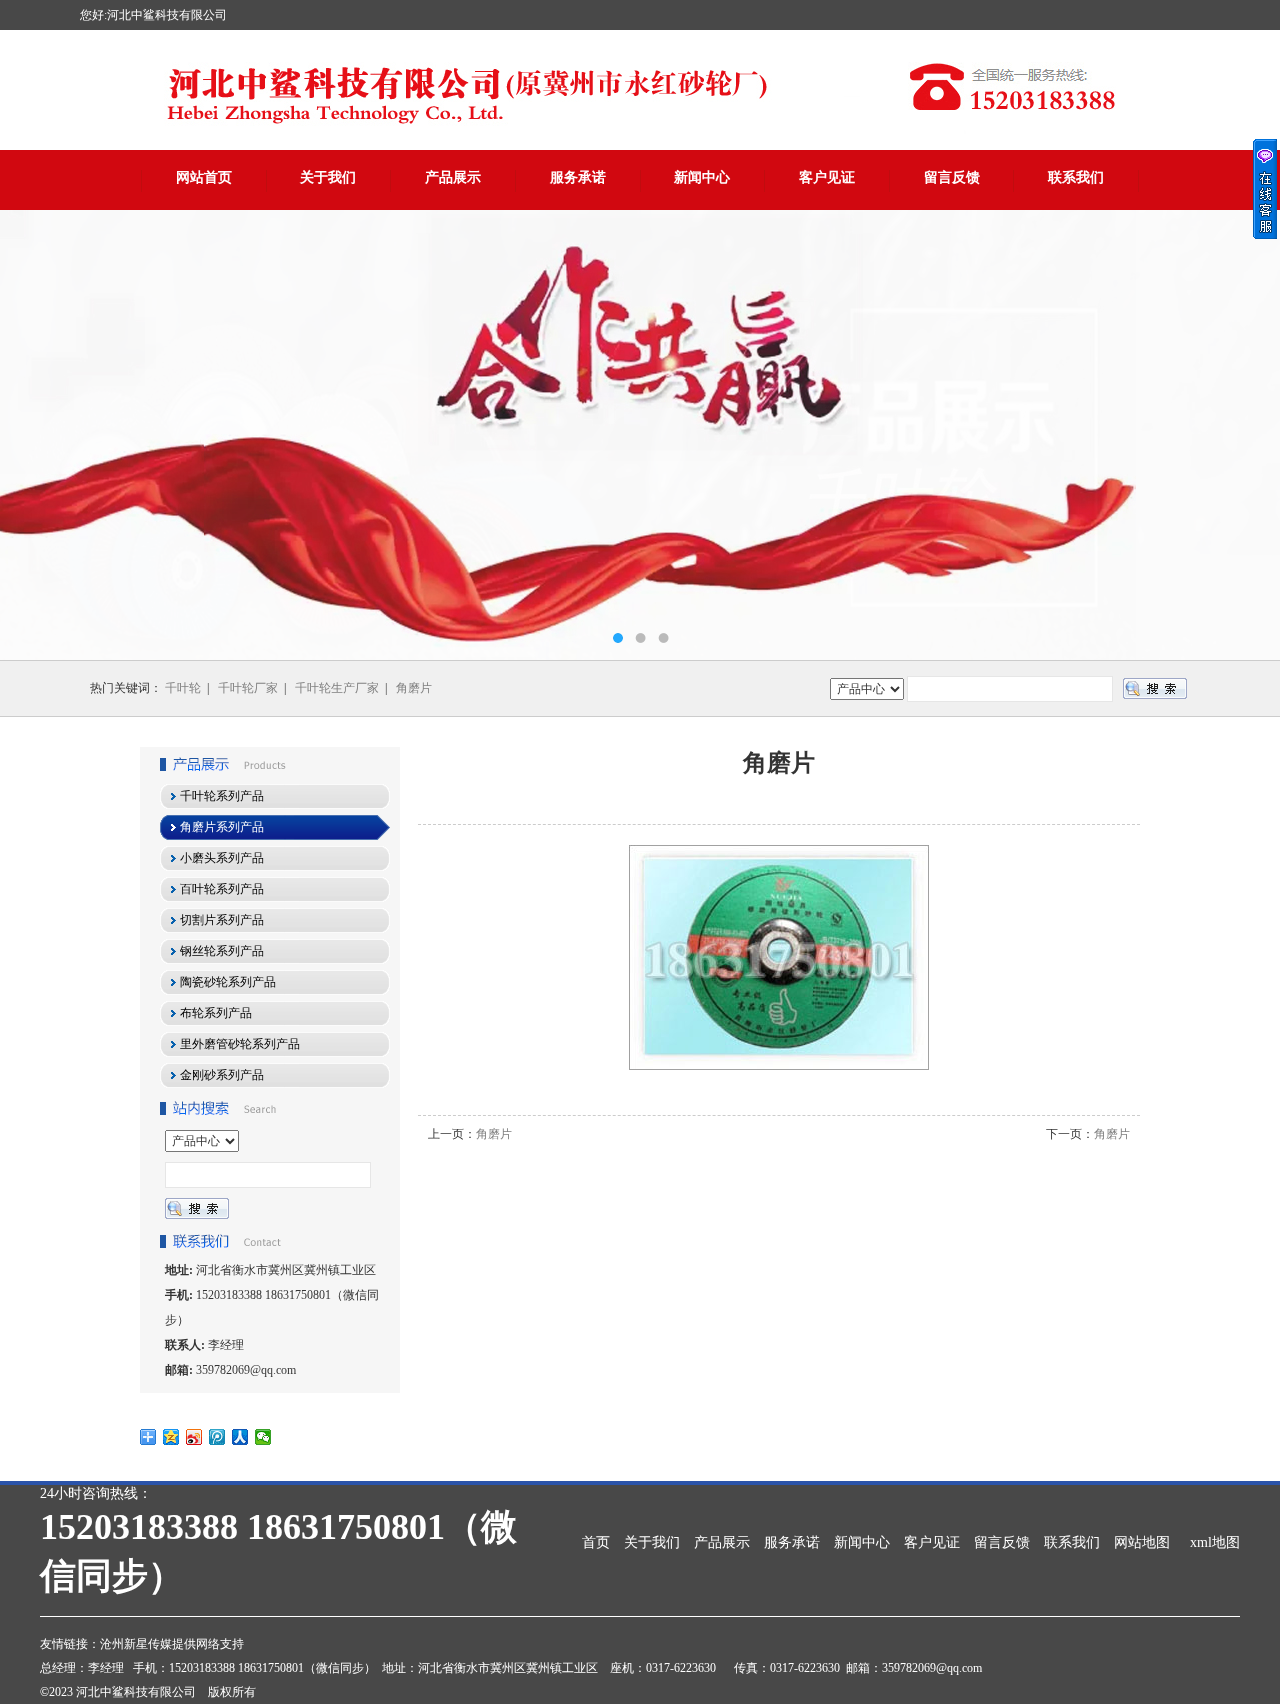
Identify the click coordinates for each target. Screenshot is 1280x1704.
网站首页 (204, 177)
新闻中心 (702, 177)
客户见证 (827, 177)
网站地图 (1142, 1542)
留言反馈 (952, 177)
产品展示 (453, 177)
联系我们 (1076, 177)
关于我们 (328, 177)
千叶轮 (183, 688)
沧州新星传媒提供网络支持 (172, 1644)
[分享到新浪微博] (194, 1437)
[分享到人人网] (240, 1437)
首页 (596, 1542)
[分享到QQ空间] (171, 1437)
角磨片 (414, 688)
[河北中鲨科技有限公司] (640, 435)
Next (1245, 435)
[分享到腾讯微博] (217, 1437)
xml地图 (1215, 1542)
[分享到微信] (263, 1437)
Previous (35, 435)
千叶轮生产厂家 (337, 688)
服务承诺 (578, 177)
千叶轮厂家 (248, 688)
